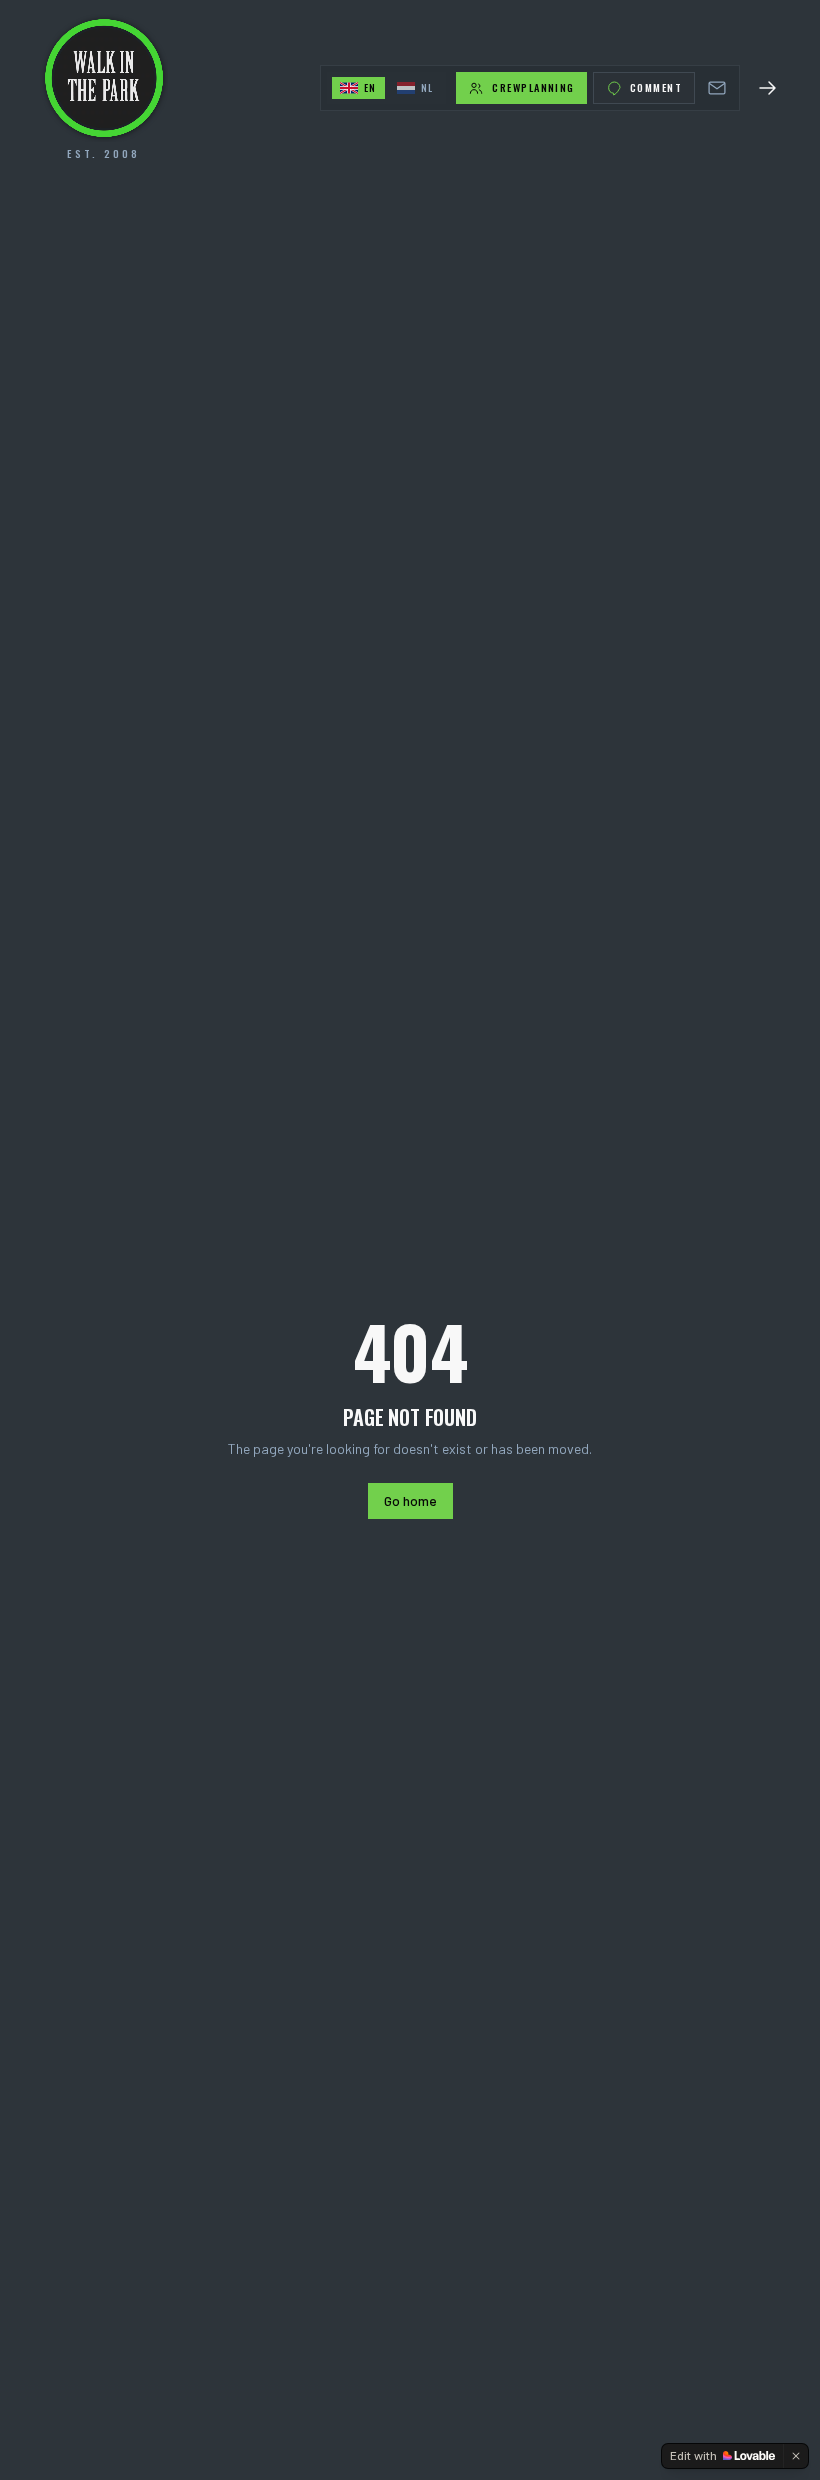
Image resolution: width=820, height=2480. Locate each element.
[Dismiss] (796, 2456)
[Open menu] (768, 88)
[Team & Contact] (717, 88)
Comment (656, 87)
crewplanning (533, 87)
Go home (410, 1500)
